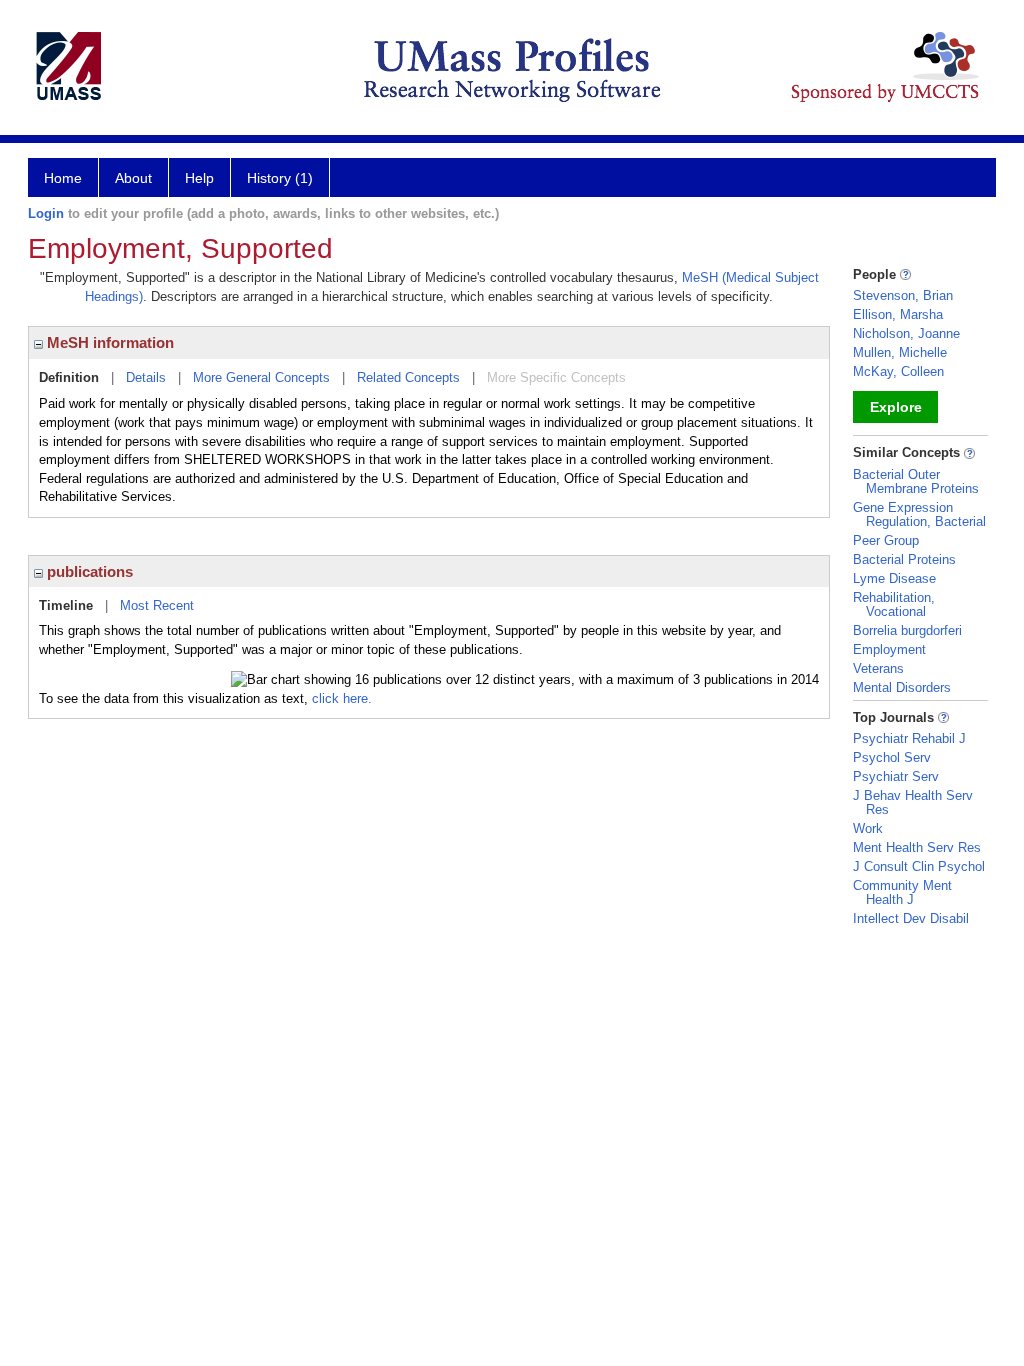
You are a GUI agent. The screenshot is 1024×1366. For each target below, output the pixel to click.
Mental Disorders (902, 687)
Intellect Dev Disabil (911, 918)
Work (868, 828)
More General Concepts (261, 377)
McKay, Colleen (898, 371)
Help (199, 178)
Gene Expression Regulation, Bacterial (919, 514)
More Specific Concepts (556, 377)
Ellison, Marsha (898, 314)
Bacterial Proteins (904, 559)
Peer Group (886, 540)
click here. (342, 698)
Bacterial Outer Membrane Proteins (916, 481)
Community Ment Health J (902, 892)
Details (146, 377)
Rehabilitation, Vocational (894, 604)
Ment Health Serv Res (917, 847)
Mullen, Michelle (900, 352)
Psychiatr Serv (896, 776)
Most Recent (157, 605)
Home (63, 178)
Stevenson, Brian (903, 295)
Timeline (66, 605)
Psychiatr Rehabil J (909, 738)
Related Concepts (408, 377)
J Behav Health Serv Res (913, 802)
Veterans (878, 668)
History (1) (280, 178)
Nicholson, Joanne (906, 333)
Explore (896, 407)
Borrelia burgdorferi (907, 630)
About (133, 178)
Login (46, 213)
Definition (69, 377)
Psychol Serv (892, 757)
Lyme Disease (894, 578)
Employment (889, 649)
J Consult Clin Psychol (919, 866)
